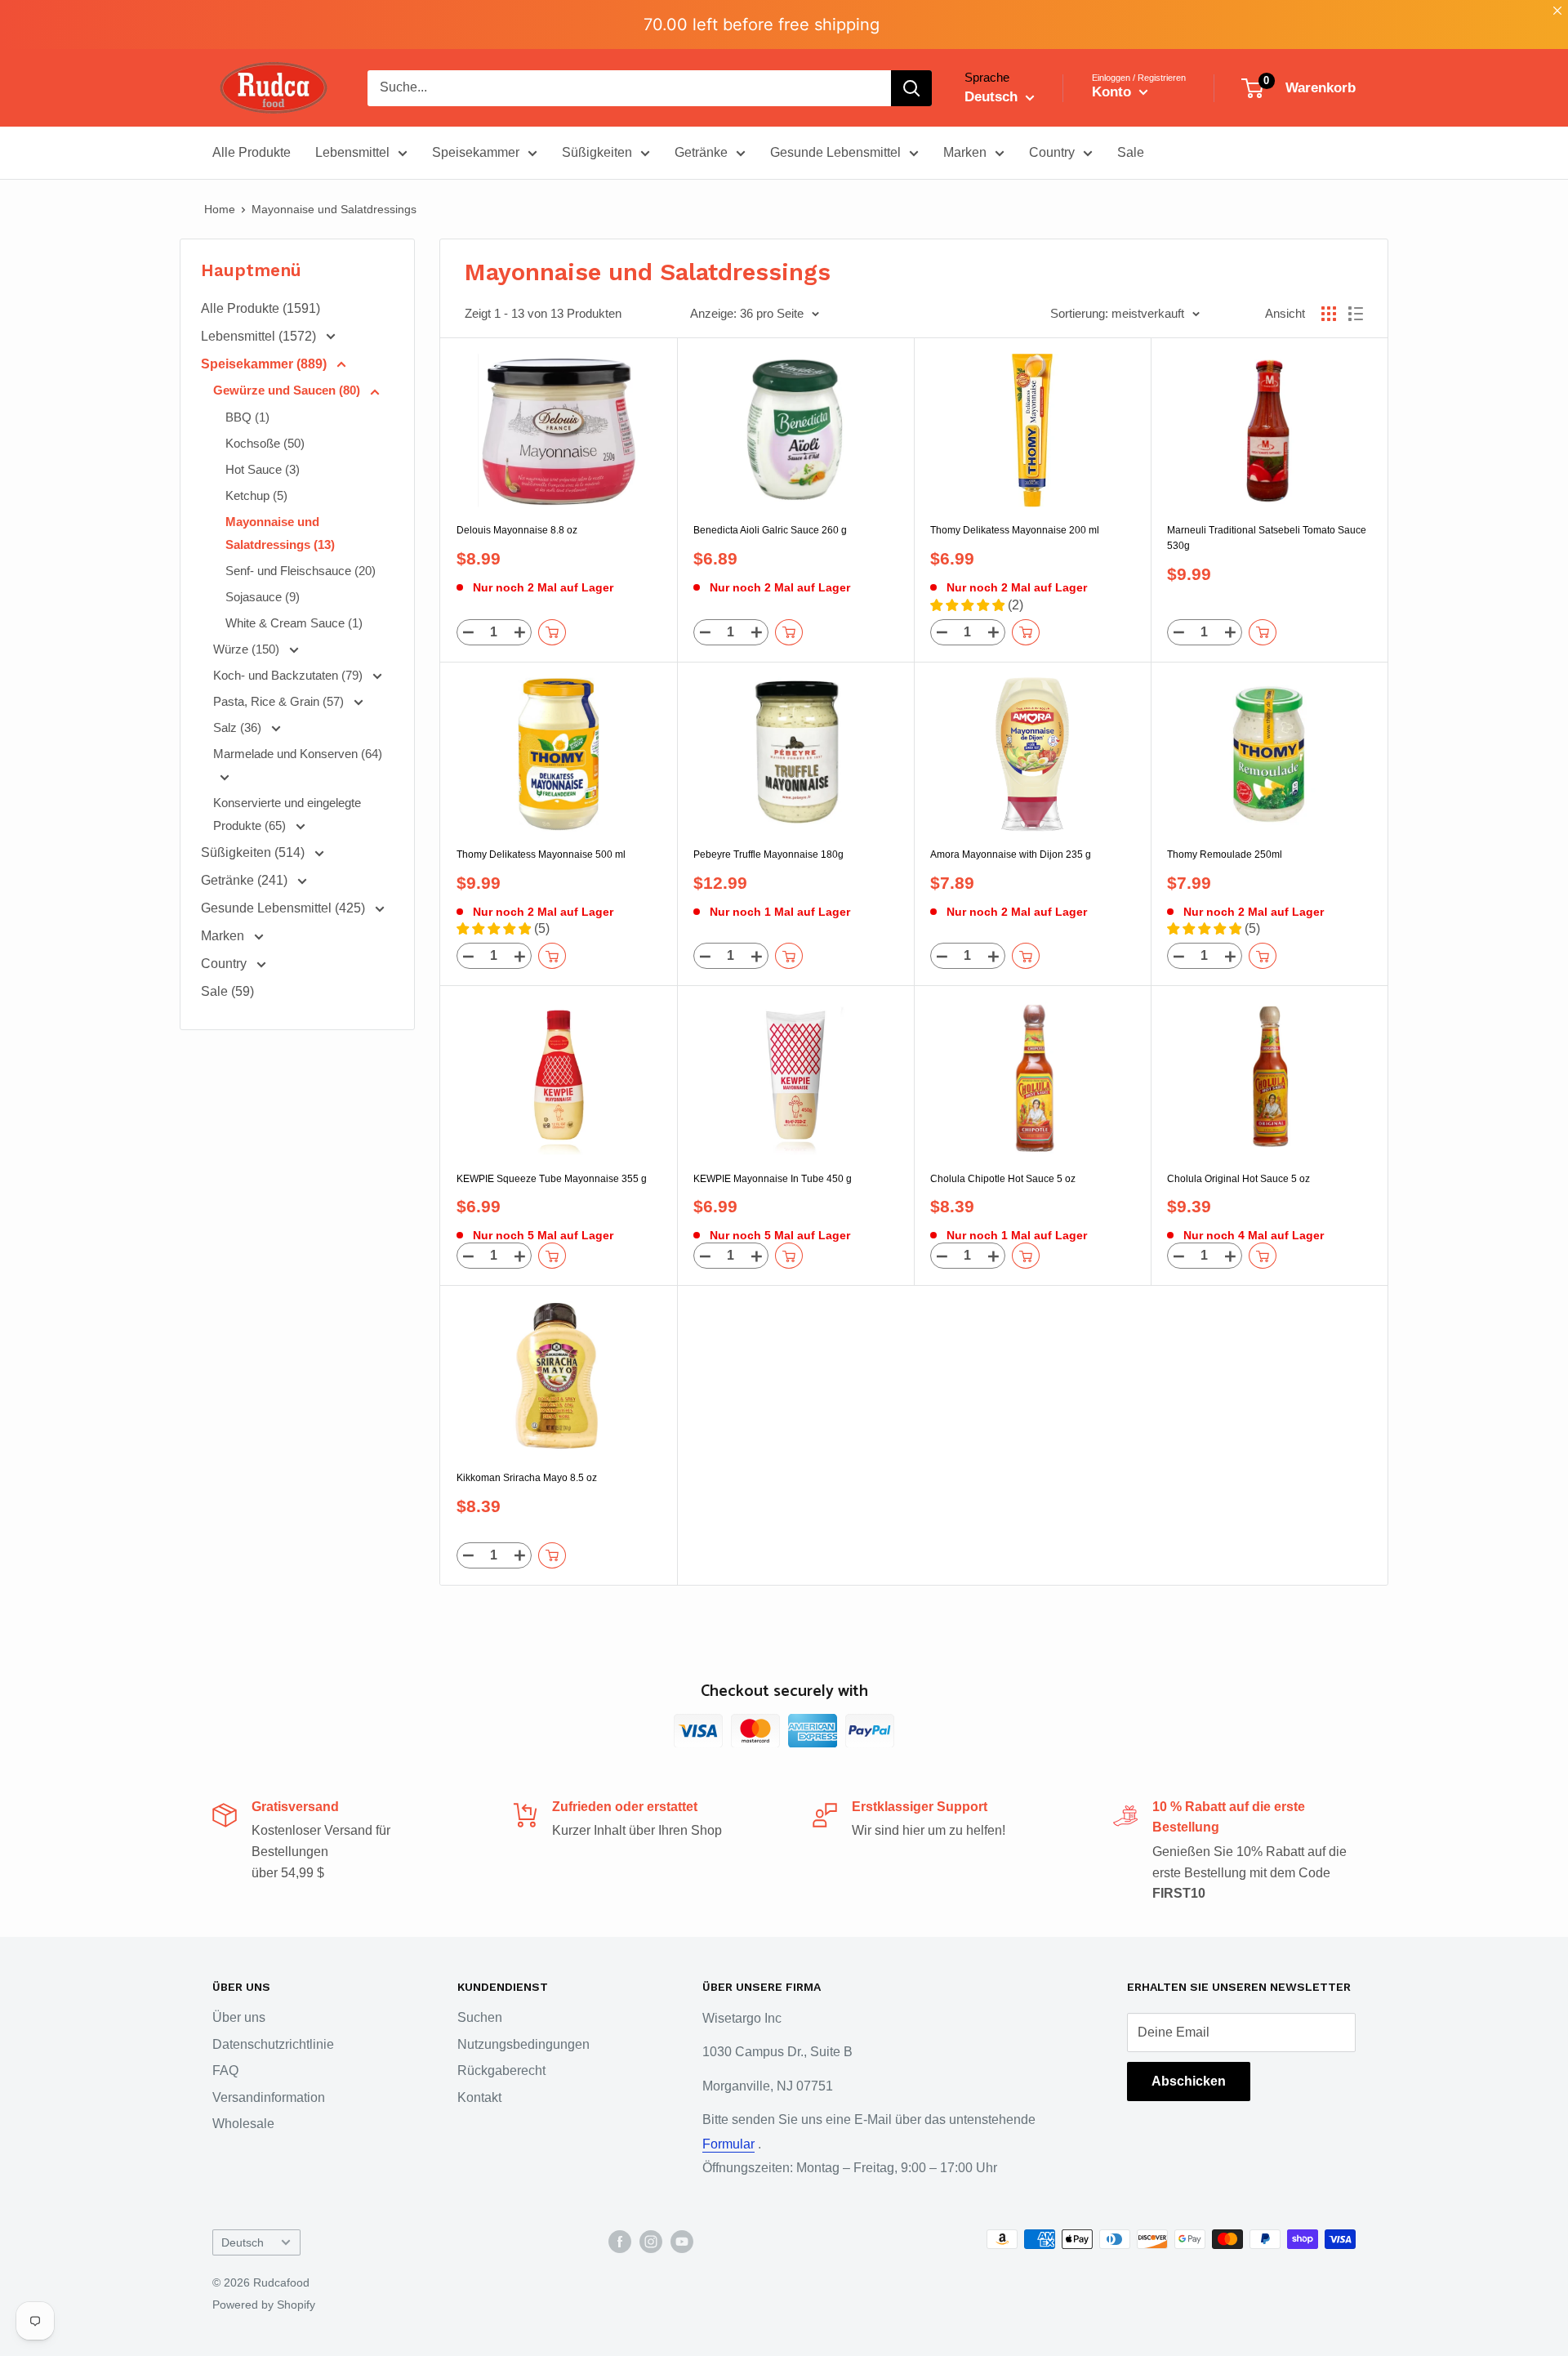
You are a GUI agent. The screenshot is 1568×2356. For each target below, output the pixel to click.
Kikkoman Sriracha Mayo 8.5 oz (527, 1478)
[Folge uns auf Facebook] (620, 2241)
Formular (728, 2144)
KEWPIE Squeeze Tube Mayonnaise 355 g (552, 1179)
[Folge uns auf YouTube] (682, 2241)
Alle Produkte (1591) (261, 308)
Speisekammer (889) (265, 364)
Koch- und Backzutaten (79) (290, 675)
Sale (1131, 152)
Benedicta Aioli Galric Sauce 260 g (770, 530)
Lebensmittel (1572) (260, 336)
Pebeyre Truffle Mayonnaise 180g (768, 854)
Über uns (239, 2017)
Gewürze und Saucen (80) (288, 390)
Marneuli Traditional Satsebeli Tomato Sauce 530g (1267, 538)
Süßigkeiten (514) (254, 852)
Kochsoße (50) (265, 443)
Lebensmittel (352, 152)
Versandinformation (269, 2097)
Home (220, 209)
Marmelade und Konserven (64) (298, 754)
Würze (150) (248, 649)
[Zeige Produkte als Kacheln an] (1329, 314)
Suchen (480, 2017)
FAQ (225, 2070)
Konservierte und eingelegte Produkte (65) (287, 814)
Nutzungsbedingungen (523, 2044)
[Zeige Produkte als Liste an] (1356, 314)
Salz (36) (239, 727)
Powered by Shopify (264, 2305)
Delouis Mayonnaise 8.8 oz (517, 530)
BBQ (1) (247, 417)
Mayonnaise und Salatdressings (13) (280, 533)
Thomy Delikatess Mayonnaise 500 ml (541, 854)
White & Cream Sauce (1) (294, 623)
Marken (965, 152)
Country (1052, 152)
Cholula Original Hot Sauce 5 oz (1238, 1179)
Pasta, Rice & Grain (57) (280, 701)
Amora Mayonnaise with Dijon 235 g (1011, 854)
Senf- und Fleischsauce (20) (301, 571)
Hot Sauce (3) (263, 469)
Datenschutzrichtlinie (273, 2044)
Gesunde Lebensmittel (835, 152)
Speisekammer (476, 152)
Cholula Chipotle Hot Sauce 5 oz (1003, 1179)
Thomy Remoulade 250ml (1225, 854)
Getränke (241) (246, 880)
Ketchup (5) (256, 495)
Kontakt (479, 2097)
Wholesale (243, 2124)
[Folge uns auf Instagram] (651, 2241)
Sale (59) (227, 991)
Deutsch (243, 2243)
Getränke (701, 152)
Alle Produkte (252, 152)
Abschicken (1189, 2081)
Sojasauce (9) (263, 597)
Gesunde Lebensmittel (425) (285, 908)
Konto (1114, 92)
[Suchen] (911, 88)
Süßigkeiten (597, 152)
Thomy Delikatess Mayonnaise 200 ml (1015, 530)
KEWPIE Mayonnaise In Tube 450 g (773, 1179)
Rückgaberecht (501, 2070)
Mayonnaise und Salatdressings (334, 209)
